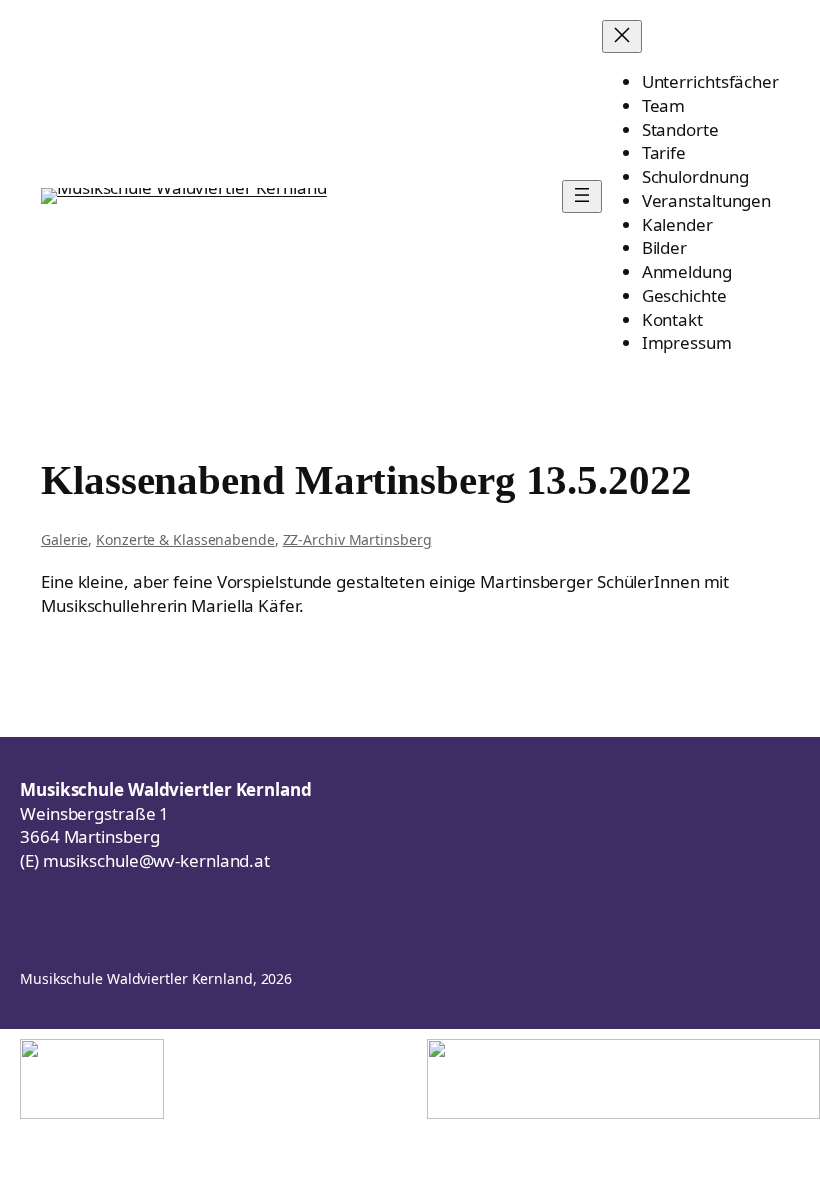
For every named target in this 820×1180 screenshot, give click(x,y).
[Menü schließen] (622, 36)
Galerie (64, 539)
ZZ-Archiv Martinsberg (357, 539)
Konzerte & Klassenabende (185, 539)
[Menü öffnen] (582, 196)
